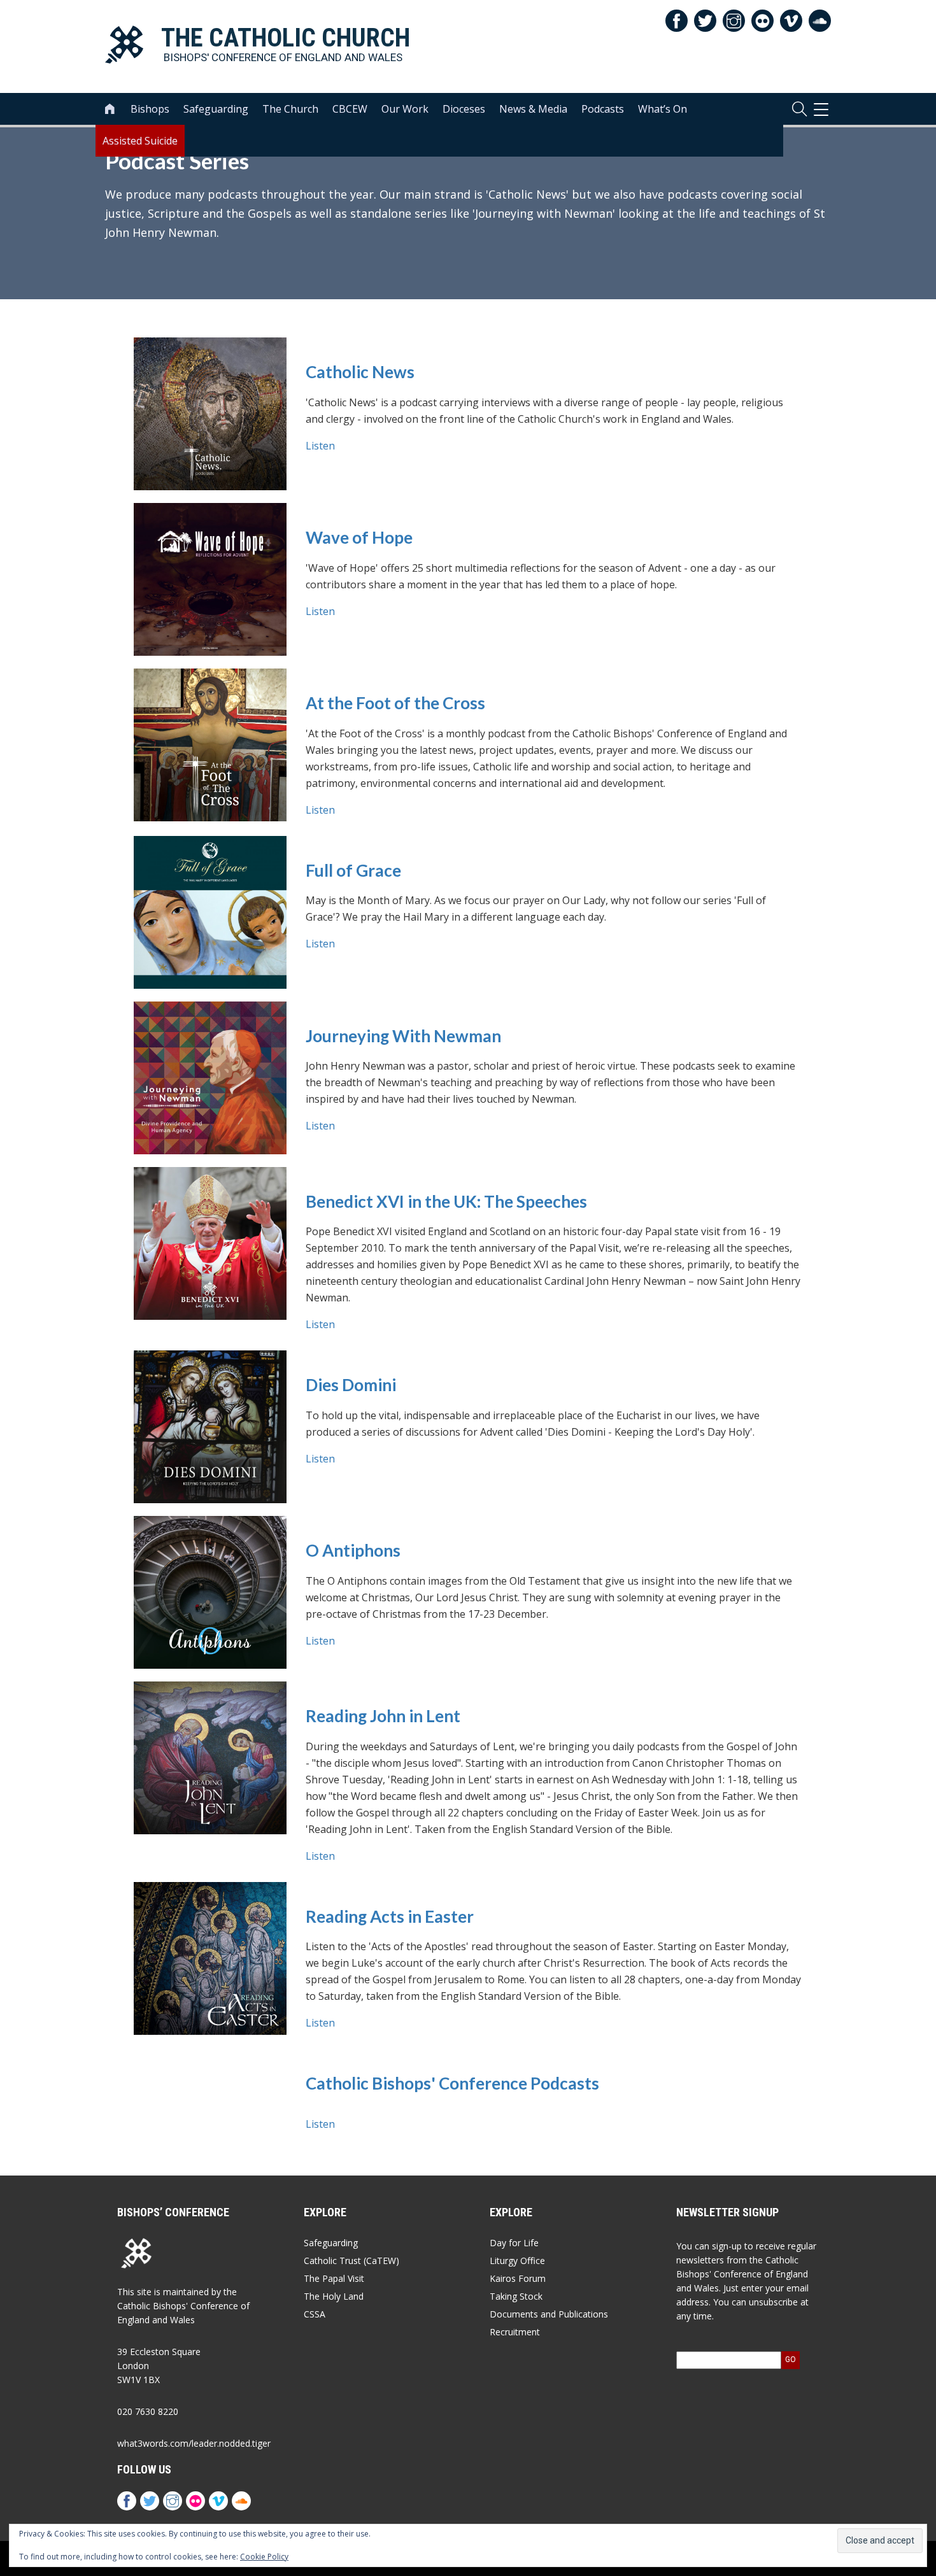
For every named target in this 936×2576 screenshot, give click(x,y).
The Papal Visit (334, 2278)
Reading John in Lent (383, 1716)
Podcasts (603, 109)
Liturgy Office (517, 2261)
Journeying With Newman (403, 1036)
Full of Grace (353, 871)
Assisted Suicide (140, 141)
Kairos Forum (518, 2278)
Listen (320, 446)
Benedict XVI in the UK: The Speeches (446, 1202)
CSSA (315, 2314)
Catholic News (360, 372)
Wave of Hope (359, 538)
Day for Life (514, 2243)
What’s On (663, 109)
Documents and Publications (549, 2314)
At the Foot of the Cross (395, 703)
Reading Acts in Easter (390, 1917)
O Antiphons (353, 1551)
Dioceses (464, 109)
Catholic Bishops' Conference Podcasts (452, 2084)
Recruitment (515, 2332)
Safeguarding (216, 109)
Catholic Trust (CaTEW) (351, 2261)
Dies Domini (351, 1385)
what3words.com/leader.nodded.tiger (194, 2443)
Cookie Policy (264, 2557)
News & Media (533, 109)
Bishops (150, 109)
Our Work (405, 109)
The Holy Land (334, 2296)
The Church (290, 109)
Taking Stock (516, 2296)
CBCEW (350, 109)
